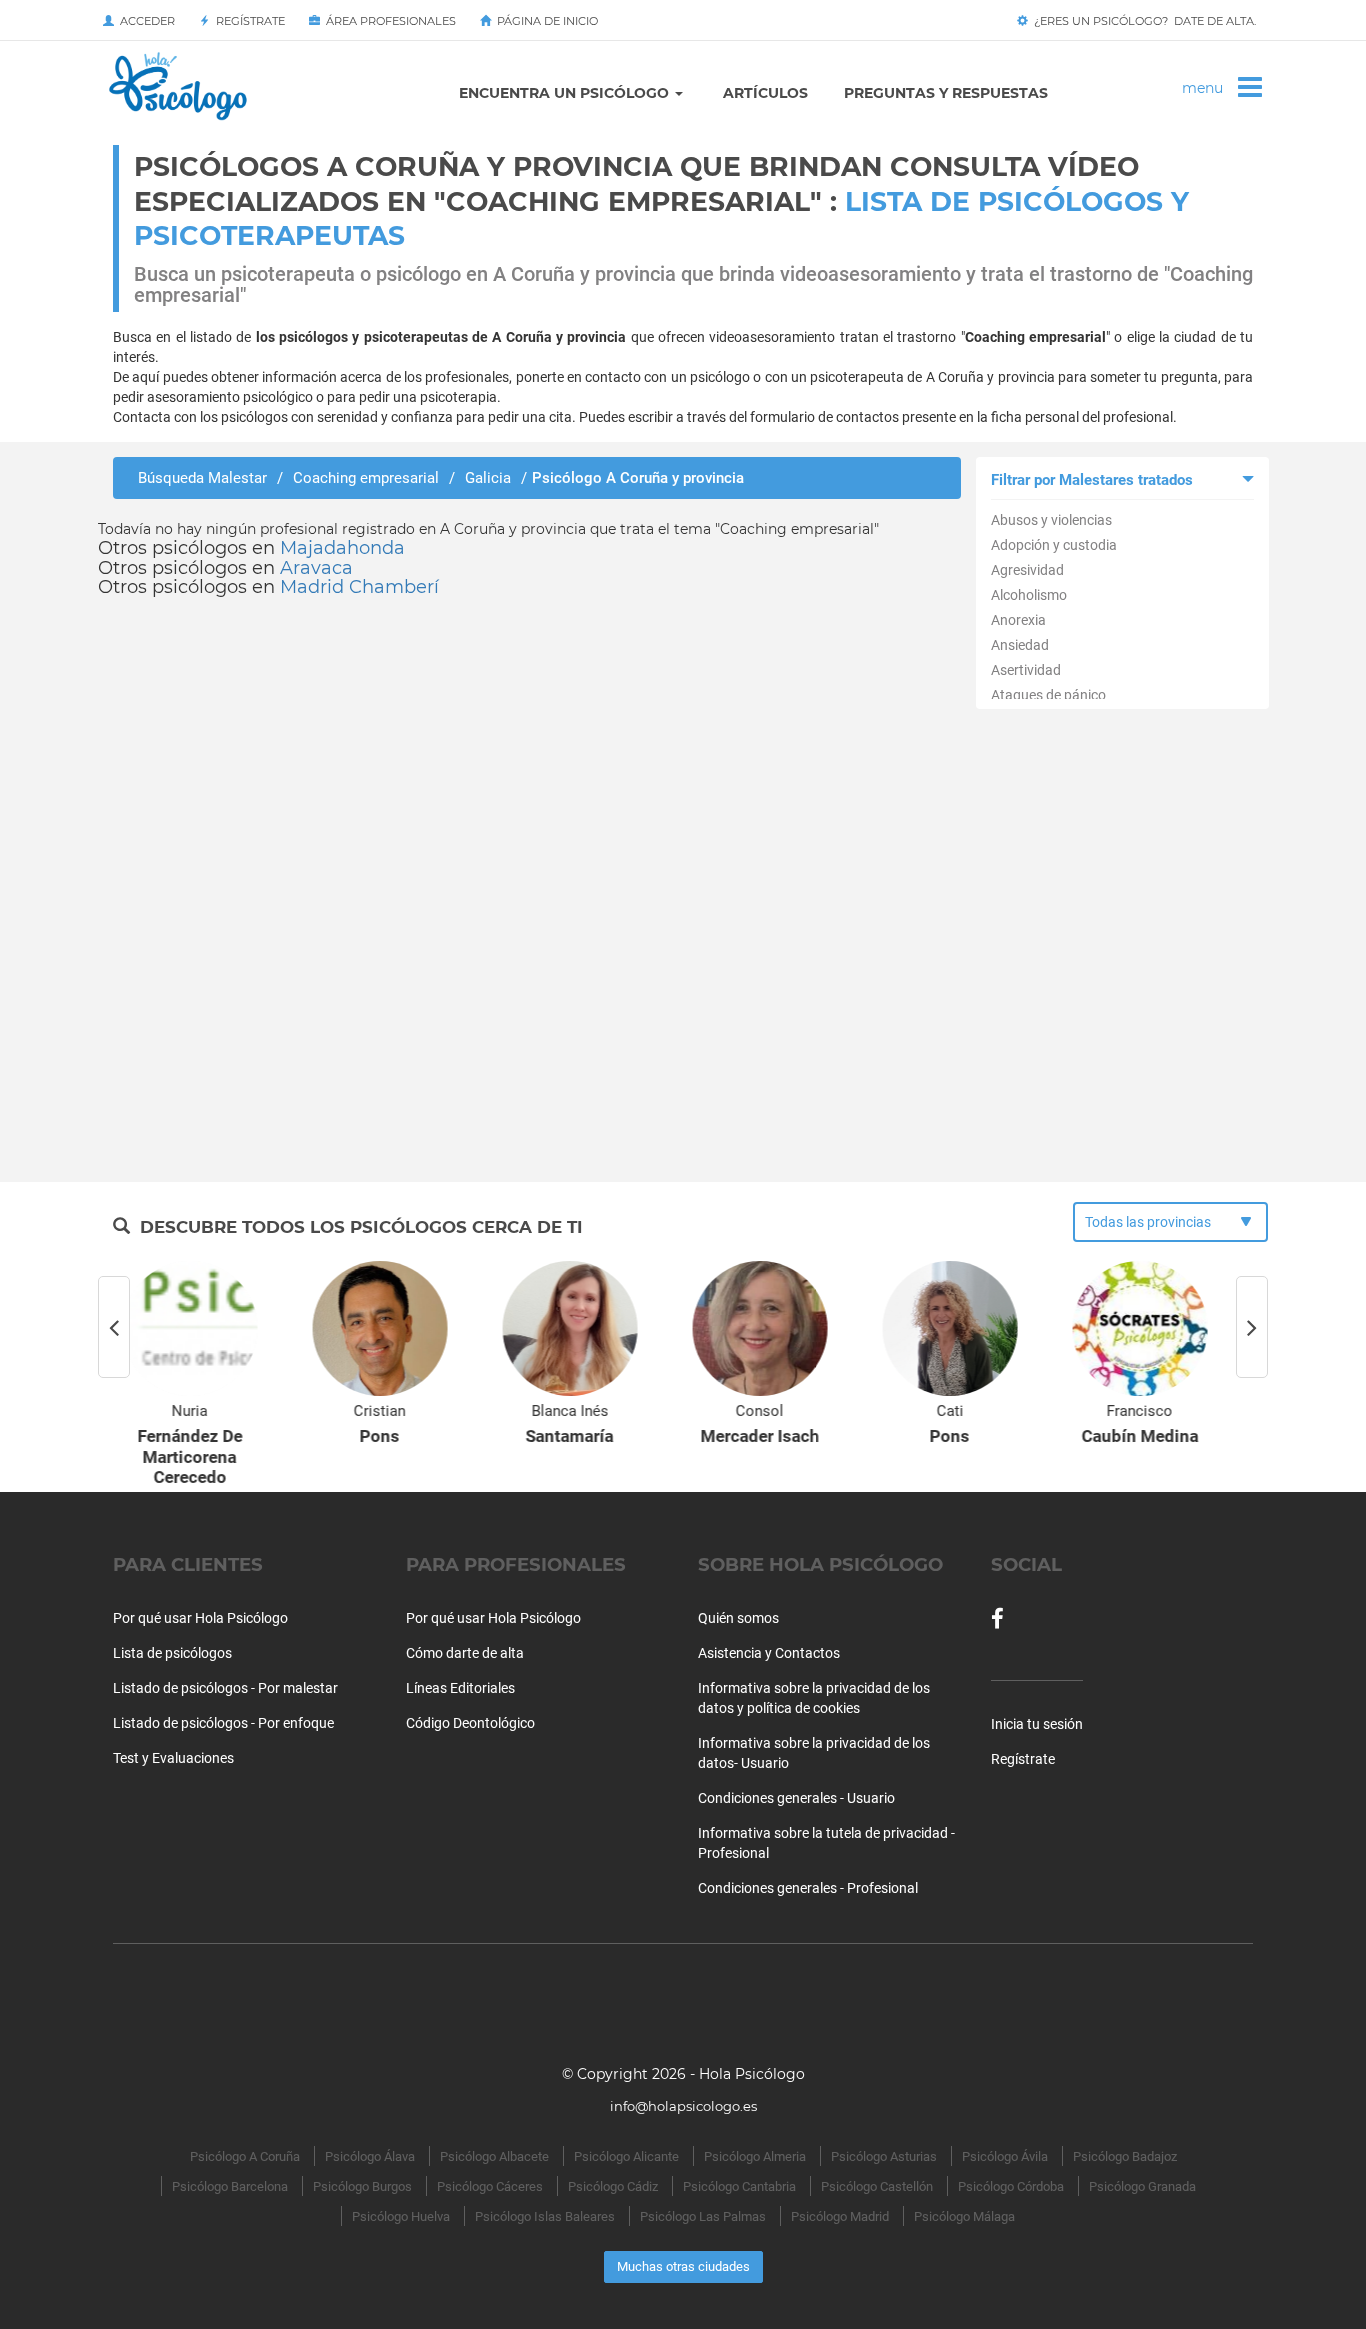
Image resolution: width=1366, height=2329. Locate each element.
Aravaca (316, 568)
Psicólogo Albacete (494, 2156)
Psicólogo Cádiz (613, 2186)
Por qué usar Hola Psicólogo (200, 1618)
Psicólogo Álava (370, 2156)
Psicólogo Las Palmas (703, 2216)
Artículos (765, 93)
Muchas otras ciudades (683, 2266)
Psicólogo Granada (1142, 2186)
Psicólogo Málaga (964, 2216)
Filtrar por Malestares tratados (1092, 480)
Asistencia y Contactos (769, 1653)
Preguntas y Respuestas (946, 93)
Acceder (144, 21)
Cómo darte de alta (465, 1653)
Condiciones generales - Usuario (796, 1798)
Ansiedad (1020, 645)
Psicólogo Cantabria (739, 2186)
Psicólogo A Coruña (245, 2156)
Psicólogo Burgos (362, 2186)
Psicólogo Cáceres (490, 2186)
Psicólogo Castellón (877, 2186)
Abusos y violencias (1051, 520)
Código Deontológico (470, 1723)
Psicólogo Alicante (626, 2156)
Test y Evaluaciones (173, 1758)
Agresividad (1027, 570)
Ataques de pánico (1048, 695)
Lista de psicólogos (172, 1653)
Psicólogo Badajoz (1125, 2156)
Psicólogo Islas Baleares (545, 2216)
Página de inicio (544, 21)
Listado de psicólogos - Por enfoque (223, 1723)
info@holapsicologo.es (683, 2106)
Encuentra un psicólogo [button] (566, 93)
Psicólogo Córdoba (1011, 2186)
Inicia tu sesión (1037, 1724)
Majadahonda (342, 548)
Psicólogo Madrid (840, 2216)
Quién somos (738, 1618)
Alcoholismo (1029, 595)
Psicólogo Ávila (1005, 2156)
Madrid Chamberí (359, 587)
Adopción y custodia (1054, 545)
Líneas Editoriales (460, 1688)
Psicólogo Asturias (884, 2156)
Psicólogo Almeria (755, 2156)
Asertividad (1026, 670)
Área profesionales (388, 21)
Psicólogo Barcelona (230, 2186)
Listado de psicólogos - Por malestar (225, 1688)
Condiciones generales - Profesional (808, 1888)
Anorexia (1018, 620)
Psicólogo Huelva (401, 2216)
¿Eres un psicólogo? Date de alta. (1142, 21)
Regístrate (247, 21)
